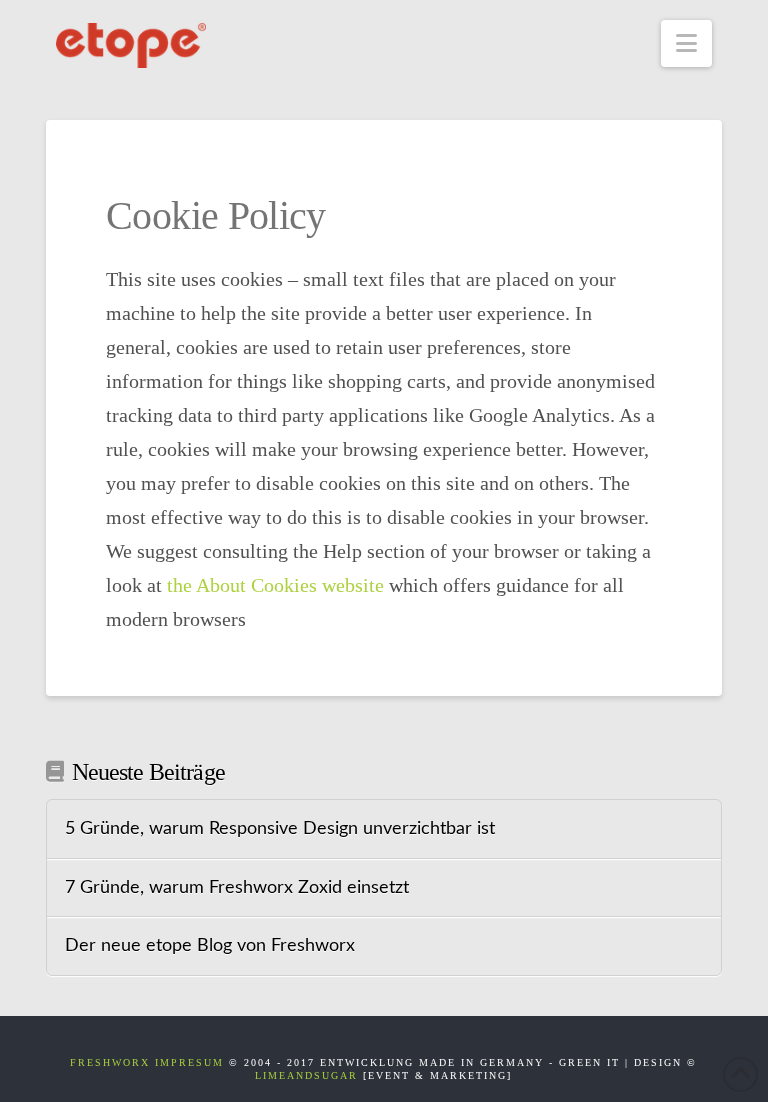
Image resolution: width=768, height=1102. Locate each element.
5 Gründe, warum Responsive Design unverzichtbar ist (280, 828)
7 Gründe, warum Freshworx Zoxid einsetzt (237, 887)
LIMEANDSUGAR (306, 1075)
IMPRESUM (189, 1062)
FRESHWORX (110, 1062)
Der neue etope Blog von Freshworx (210, 945)
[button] (686, 43)
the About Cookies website (275, 585)
